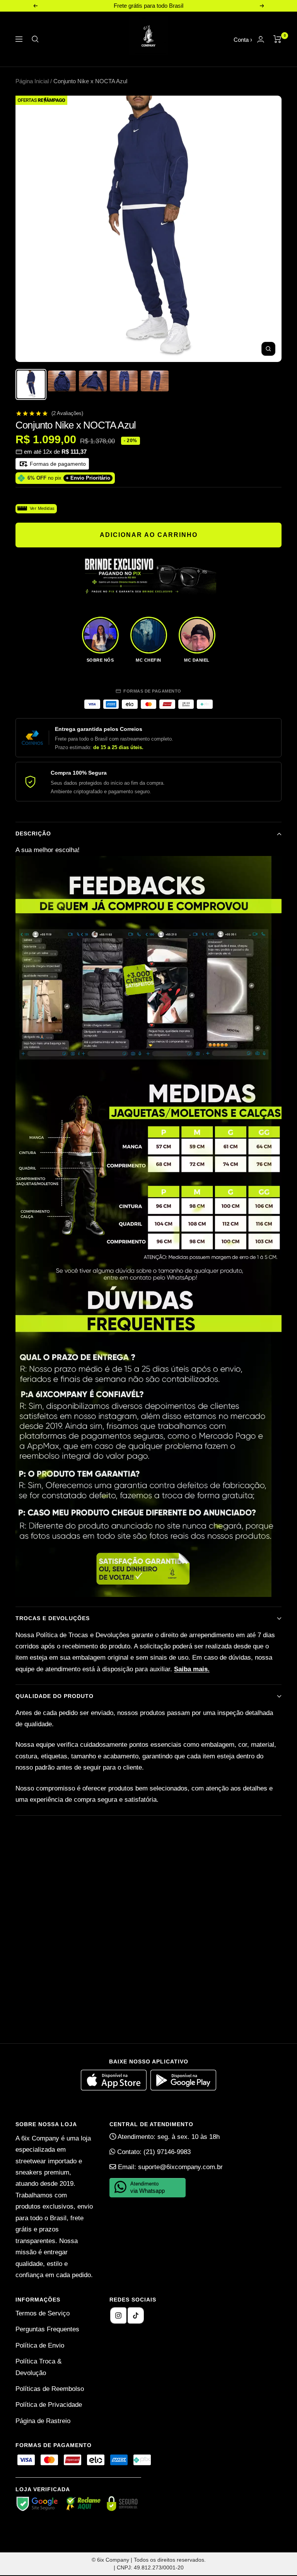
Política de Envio (40, 2345)
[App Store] (116, 2088)
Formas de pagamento (57, 464)
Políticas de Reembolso (50, 2389)
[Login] (261, 39)
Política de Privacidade (49, 2405)
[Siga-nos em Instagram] (118, 2315)
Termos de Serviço (43, 2313)
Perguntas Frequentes (47, 2329)
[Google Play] (183, 2088)
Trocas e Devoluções (53, 1618)
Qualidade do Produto (55, 1696)
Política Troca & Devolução (38, 2367)
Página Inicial (32, 81)
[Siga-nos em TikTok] (136, 2315)
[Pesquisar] (35, 39)
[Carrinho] (277, 39)
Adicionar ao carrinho (149, 535)
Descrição (33, 834)
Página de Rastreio (43, 2421)
